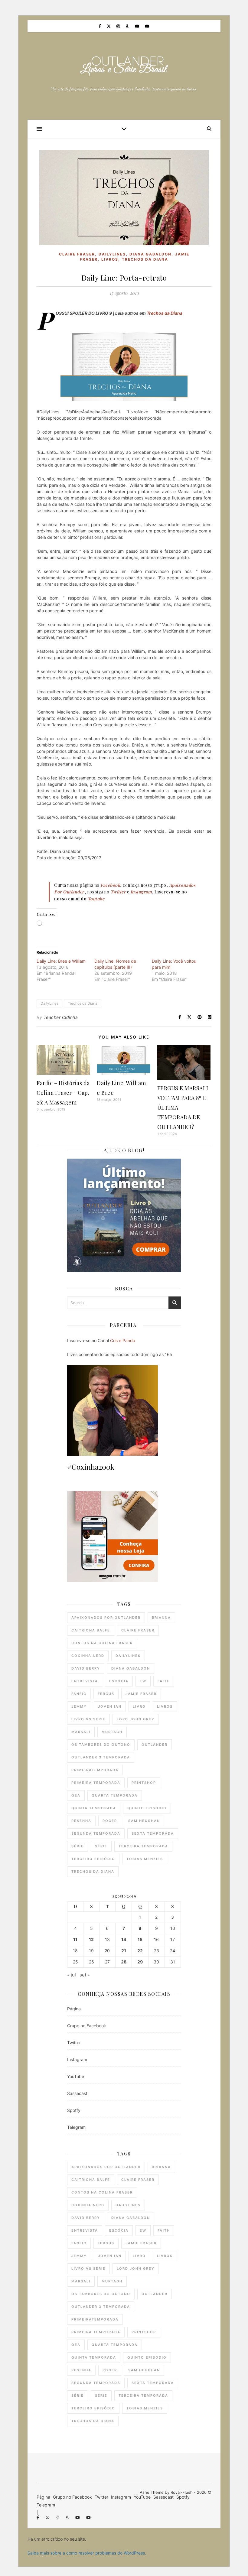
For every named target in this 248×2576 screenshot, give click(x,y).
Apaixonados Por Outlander (106, 1618)
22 (140, 1951)
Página (74, 2009)
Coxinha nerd (88, 1656)
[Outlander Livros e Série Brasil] (124, 66)
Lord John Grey (136, 1719)
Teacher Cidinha (61, 1017)
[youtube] (138, 26)
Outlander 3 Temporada (101, 1757)
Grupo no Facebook (87, 2026)
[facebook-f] (100, 26)
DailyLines (112, 254)
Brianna (161, 1618)
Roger (110, 1821)
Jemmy (79, 1706)
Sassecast (77, 2093)
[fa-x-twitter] (109, 26)
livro (139, 1706)
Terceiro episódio (93, 1859)
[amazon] (128, 26)
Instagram (77, 2059)
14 (124, 1940)
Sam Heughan (144, 1821)
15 (140, 1940)
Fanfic (79, 1694)
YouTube (76, 2076)
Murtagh (112, 1732)
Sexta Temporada (153, 1833)
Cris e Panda (123, 1340)
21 (124, 1951)
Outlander (155, 1745)
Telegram (76, 2127)
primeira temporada (96, 1783)
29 (140, 1962)
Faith (164, 1681)
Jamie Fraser (141, 1694)
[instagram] (119, 26)
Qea (76, 1795)
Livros (110, 259)
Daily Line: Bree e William (61, 961)
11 (75, 1940)
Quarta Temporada (115, 1795)
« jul (72, 1975)
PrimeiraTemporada (95, 1770)
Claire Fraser (77, 254)
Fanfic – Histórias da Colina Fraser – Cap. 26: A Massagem (63, 1093)
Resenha (81, 1821)
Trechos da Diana (145, 259)
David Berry (86, 1668)
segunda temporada (96, 1833)
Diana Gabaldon (150, 254)
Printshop (144, 1783)
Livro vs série (88, 1719)
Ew (143, 1681)
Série (78, 1846)
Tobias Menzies (145, 1859)
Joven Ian (110, 1706)
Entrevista (85, 1681)
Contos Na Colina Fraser (102, 1643)
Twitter (74, 2043)
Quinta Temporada (94, 1808)
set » (85, 1975)
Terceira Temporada (143, 1846)
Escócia (119, 1681)
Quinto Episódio (147, 1808)
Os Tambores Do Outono (101, 1745)
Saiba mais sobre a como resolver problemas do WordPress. (87, 2553)
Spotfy (74, 2110)
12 (91, 1940)
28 (124, 1962)
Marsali (81, 1732)
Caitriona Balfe (91, 1630)
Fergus (106, 1694)
